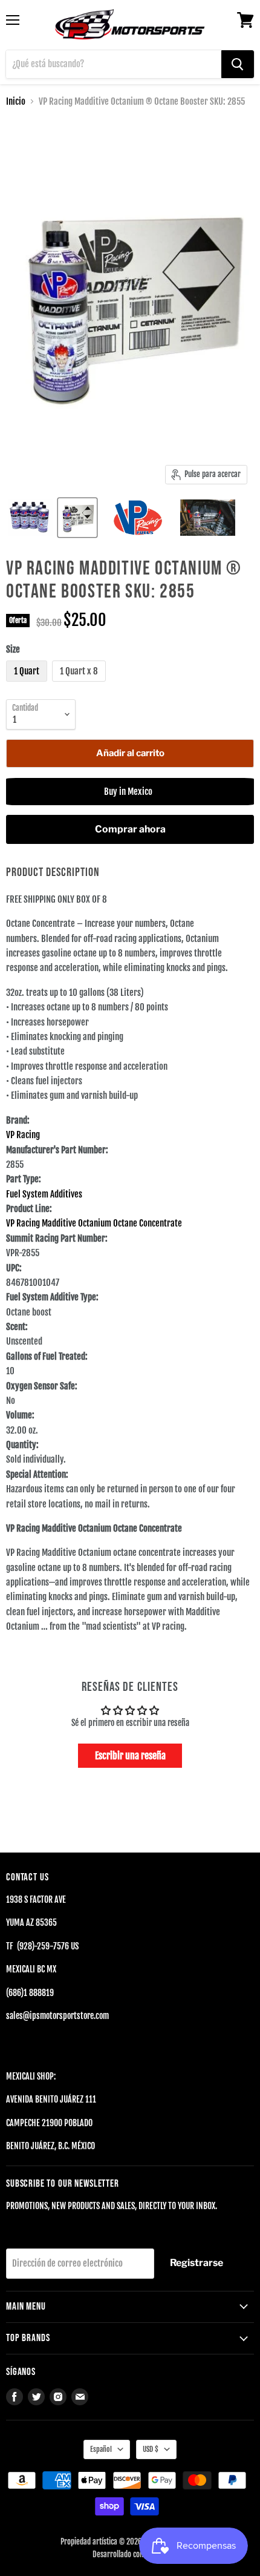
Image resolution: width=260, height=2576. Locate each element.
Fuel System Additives (44, 1194)
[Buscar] (238, 64)
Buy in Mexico (130, 792)
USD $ (151, 2449)
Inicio (16, 101)
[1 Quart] (28, 684)
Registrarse (197, 2263)
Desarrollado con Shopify (130, 2554)
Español (101, 2449)
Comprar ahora (130, 829)
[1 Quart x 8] (80, 684)
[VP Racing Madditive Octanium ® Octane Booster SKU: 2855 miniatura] (31, 518)
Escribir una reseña (130, 1756)
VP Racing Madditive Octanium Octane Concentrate (94, 1223)
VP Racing (23, 1135)
